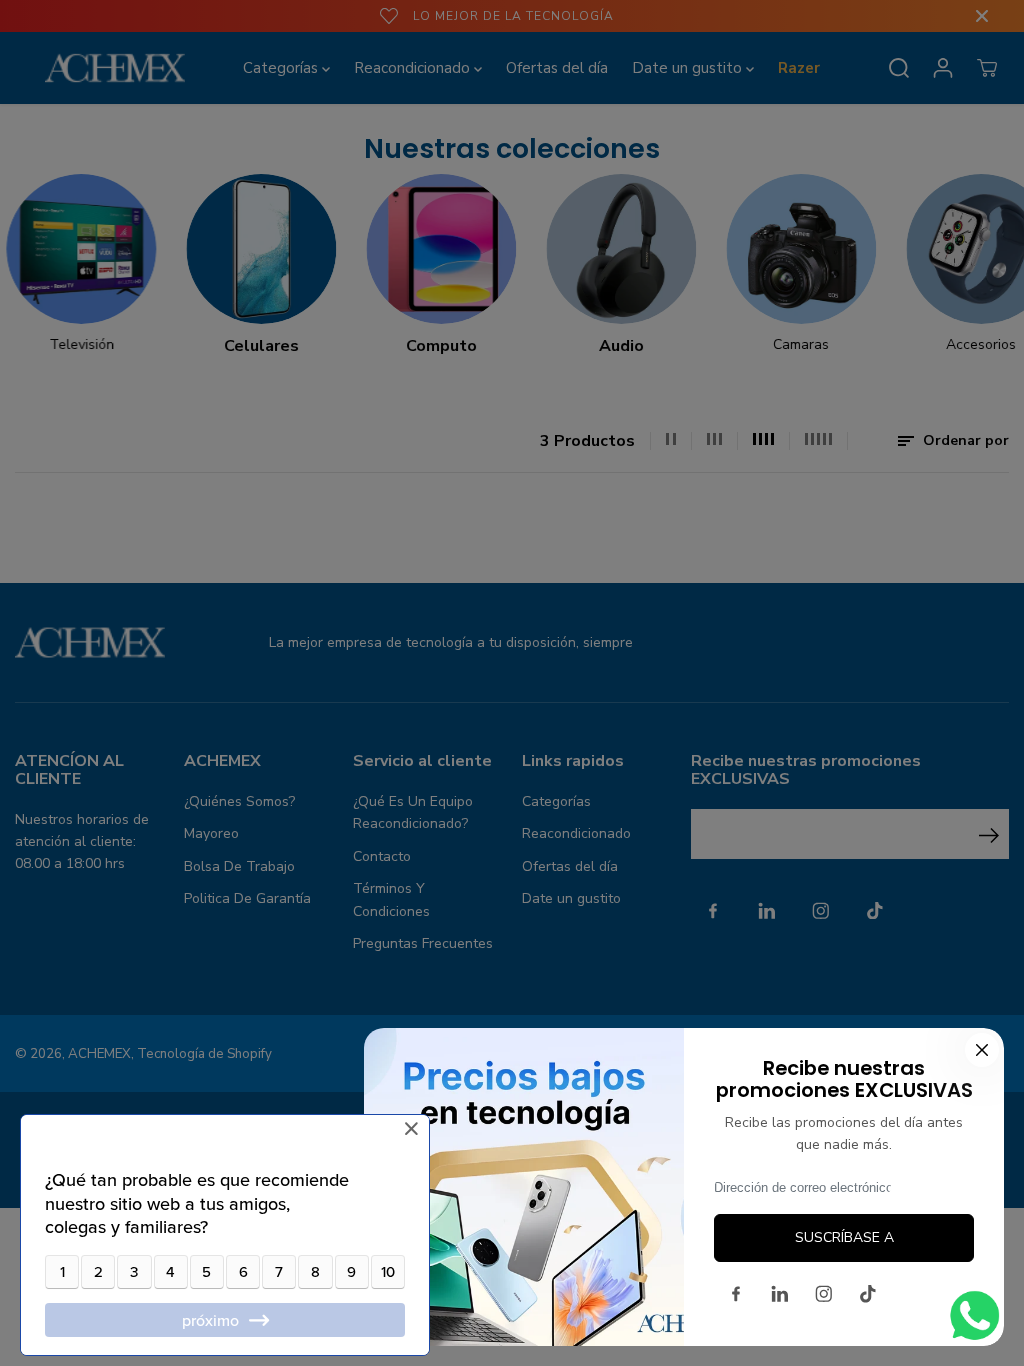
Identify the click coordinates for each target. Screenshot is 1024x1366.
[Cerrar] (982, 1050)
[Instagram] (824, 1294)
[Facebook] (736, 1294)
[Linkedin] (780, 1294)
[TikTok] (868, 1294)
